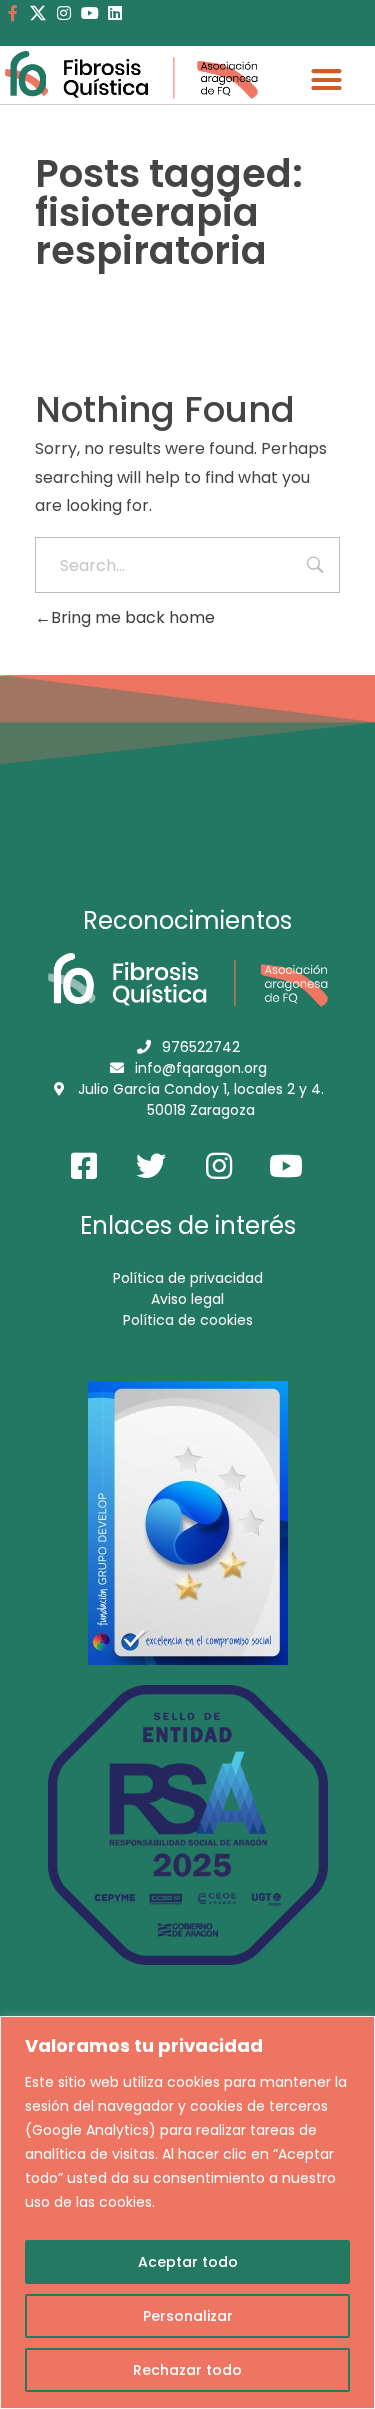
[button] (327, 80)
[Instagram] (64, 13)
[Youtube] (90, 13)
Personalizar (188, 2316)
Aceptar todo (188, 2262)
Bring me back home (133, 617)
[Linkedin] (115, 13)
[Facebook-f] (13, 13)
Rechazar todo (187, 2370)
